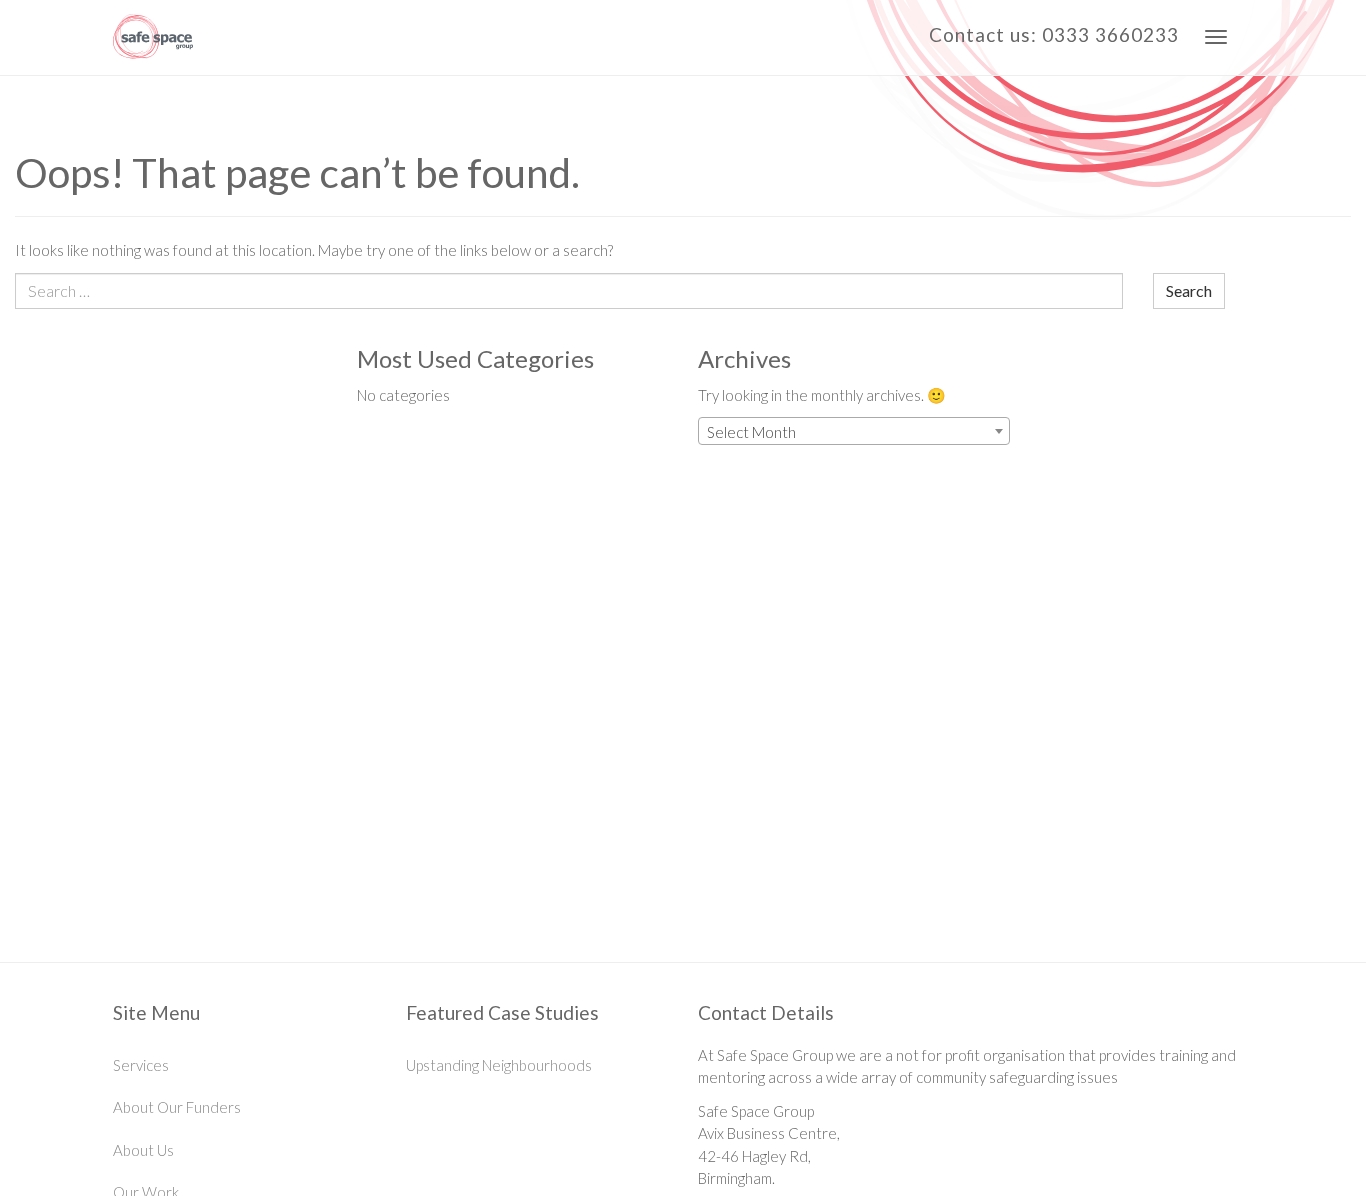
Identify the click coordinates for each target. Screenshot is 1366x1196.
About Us (143, 1150)
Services (141, 1065)
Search (1189, 290)
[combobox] (854, 431)
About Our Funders (177, 1107)
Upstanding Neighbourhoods (499, 1065)
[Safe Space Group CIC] (153, 37)
